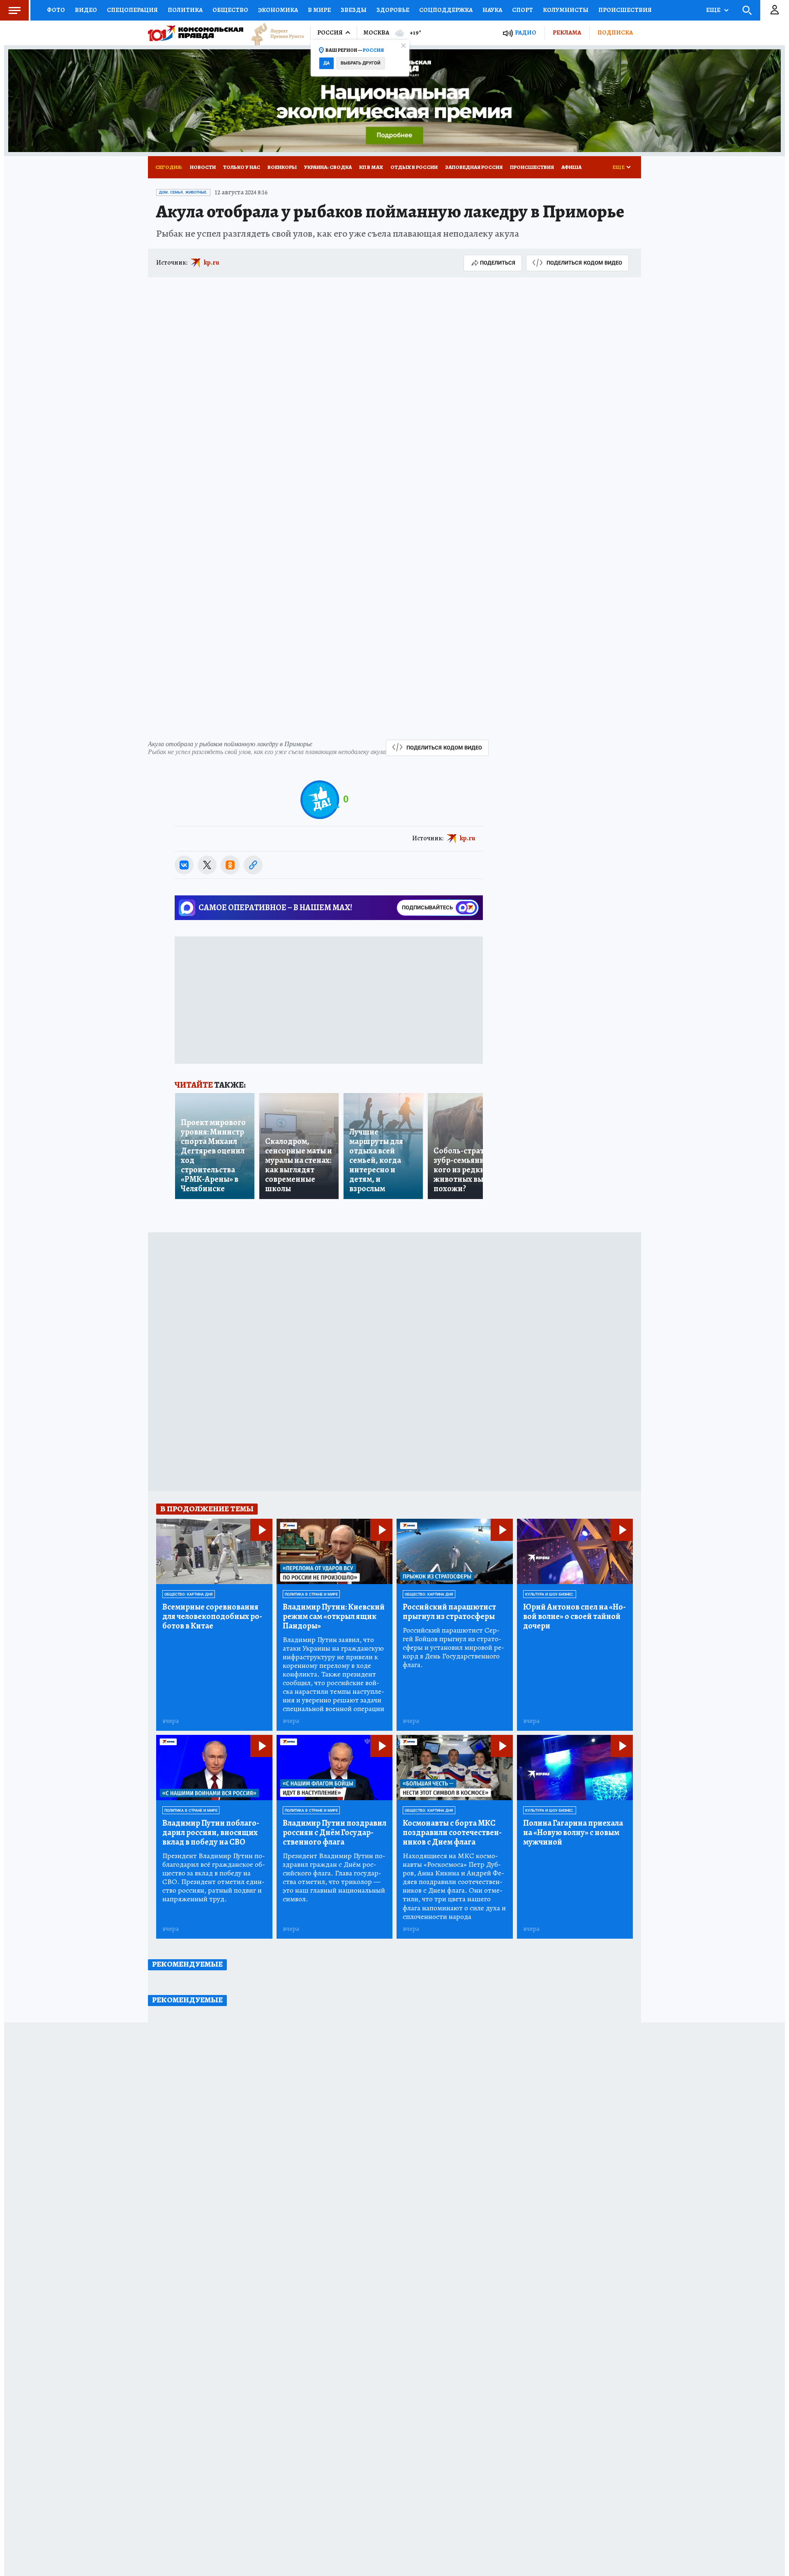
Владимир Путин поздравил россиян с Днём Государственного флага (335, 1832)
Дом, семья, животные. (183, 192)
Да (326, 63)
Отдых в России (414, 167)
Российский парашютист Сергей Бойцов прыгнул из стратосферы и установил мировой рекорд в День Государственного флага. (453, 1648)
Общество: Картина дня (189, 1594)
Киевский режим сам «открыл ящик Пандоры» (334, 1616)
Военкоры (282, 167)
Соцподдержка (446, 10)
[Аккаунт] (775, 10)
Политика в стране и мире (311, 1594)
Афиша (571, 167)
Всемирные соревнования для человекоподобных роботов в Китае (212, 1616)
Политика (185, 10)
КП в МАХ (371, 167)
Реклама (567, 32)
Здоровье (393, 10)
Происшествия (625, 10)
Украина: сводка (328, 167)
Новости (203, 167)
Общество (230, 10)
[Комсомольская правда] (196, 33)
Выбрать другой (361, 63)
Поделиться (498, 263)
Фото (56, 10)
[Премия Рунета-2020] (274, 33)
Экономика (278, 10)
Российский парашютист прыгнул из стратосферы (449, 1612)
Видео (86, 10)
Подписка (615, 32)
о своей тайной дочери (574, 1616)
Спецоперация (132, 10)
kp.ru (212, 263)
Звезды (354, 10)
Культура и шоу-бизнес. (550, 1594)
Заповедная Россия (474, 167)
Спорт (523, 10)
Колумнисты (566, 10)
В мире (319, 10)
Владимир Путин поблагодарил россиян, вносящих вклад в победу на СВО (211, 1832)
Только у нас (242, 167)
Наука (492, 10)
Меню (14, 10)
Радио (526, 33)
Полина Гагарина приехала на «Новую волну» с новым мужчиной (573, 1832)
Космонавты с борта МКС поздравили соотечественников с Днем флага (452, 1832)
